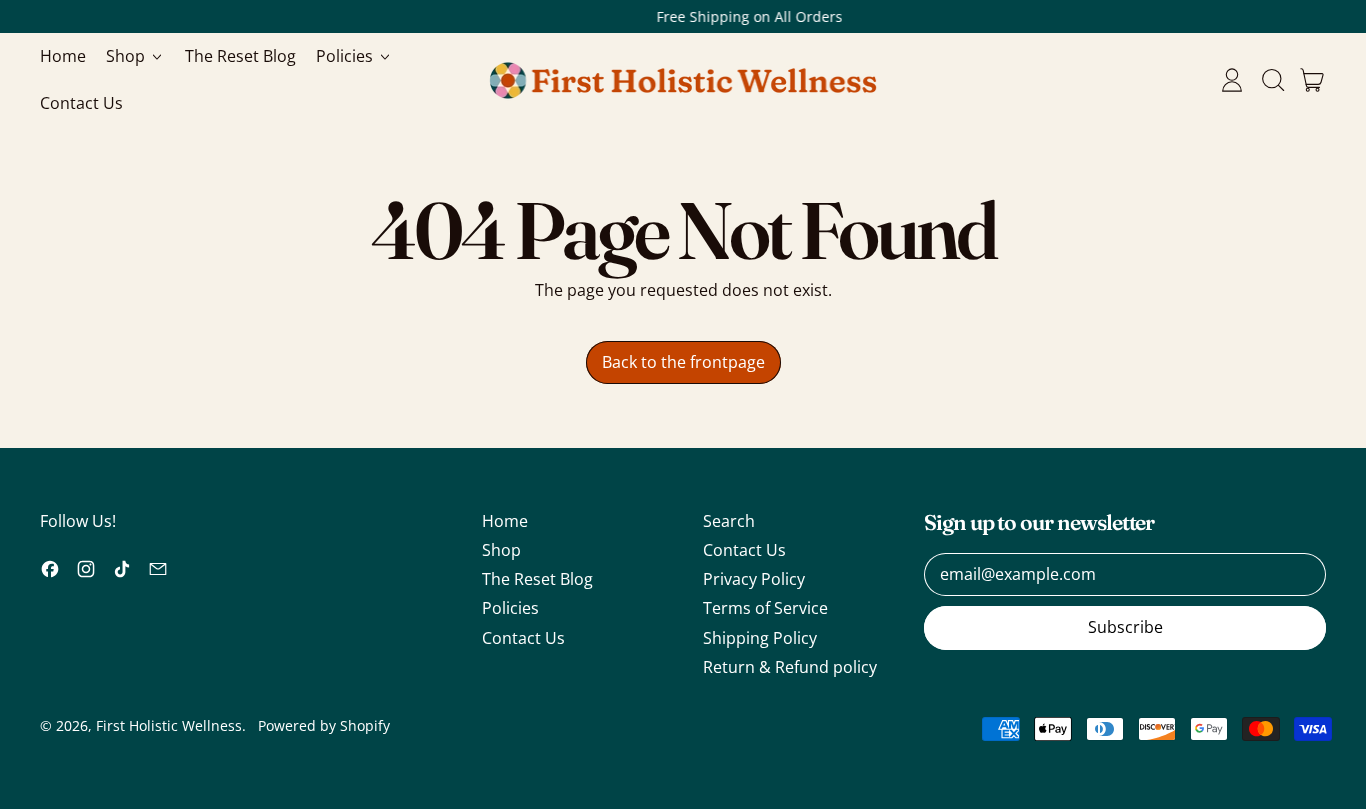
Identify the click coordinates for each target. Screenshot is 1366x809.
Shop (501, 550)
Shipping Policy (760, 638)
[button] (1272, 80)
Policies (510, 608)
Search (729, 521)
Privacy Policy (754, 579)
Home (63, 56)
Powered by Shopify (324, 725)
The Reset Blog (240, 56)
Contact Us (81, 103)
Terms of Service (765, 608)
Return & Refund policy (790, 667)
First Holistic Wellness (169, 725)
